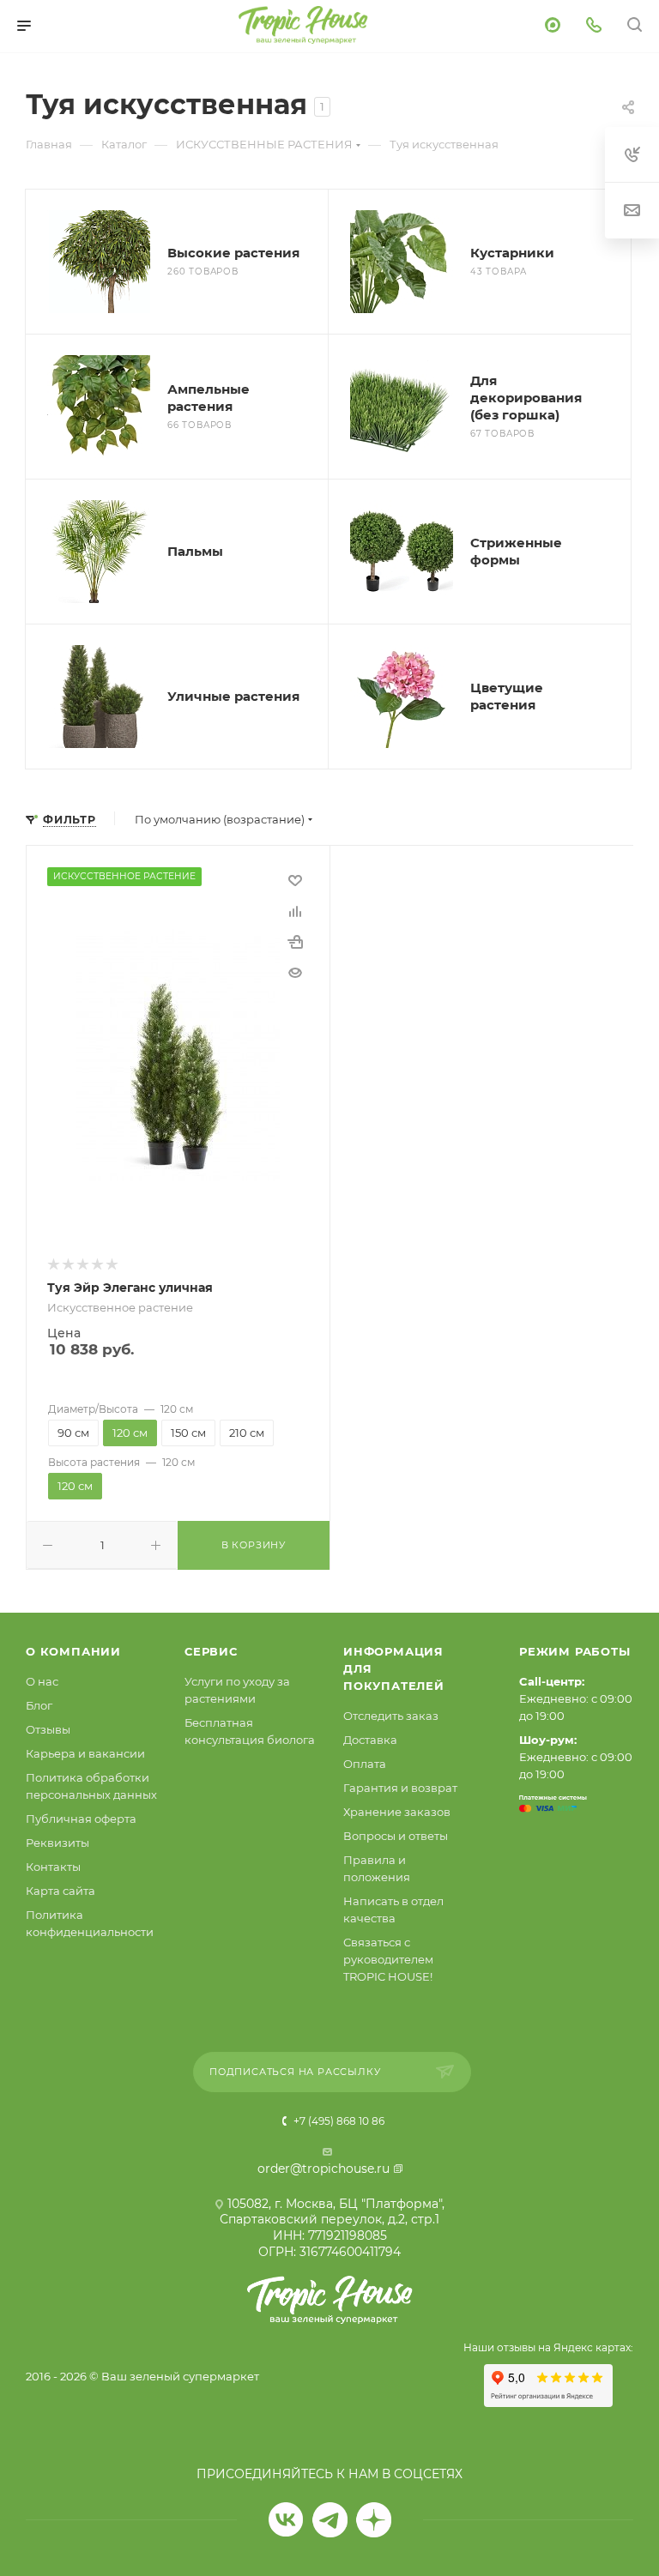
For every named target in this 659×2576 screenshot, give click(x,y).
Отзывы (48, 1729)
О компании (73, 1651)
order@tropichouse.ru (323, 2169)
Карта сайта (60, 1891)
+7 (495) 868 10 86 (338, 2121)
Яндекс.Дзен (374, 2520)
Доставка (370, 1740)
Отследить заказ (391, 1716)
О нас (42, 1681)
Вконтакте (286, 2520)
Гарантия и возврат (400, 1788)
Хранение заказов (397, 1812)
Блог (39, 1705)
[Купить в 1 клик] (295, 942)
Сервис (211, 1651)
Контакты (53, 1867)
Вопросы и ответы (396, 1836)
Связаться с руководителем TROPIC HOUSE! (388, 1959)
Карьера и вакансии (85, 1753)
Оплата (365, 1764)
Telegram (330, 2520)
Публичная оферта (81, 1819)
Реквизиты (57, 1843)
